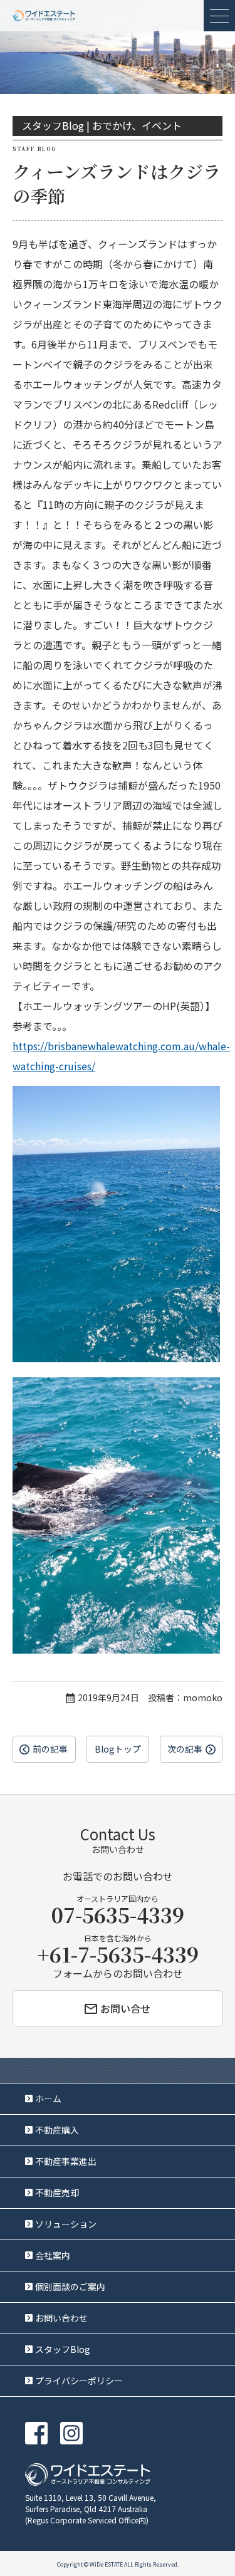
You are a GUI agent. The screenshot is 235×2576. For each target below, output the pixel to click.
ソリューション (66, 2224)
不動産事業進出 (66, 2161)
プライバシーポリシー (79, 2380)
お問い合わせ (61, 2318)
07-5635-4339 (118, 1914)
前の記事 (50, 1749)
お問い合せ (125, 2008)
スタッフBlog (63, 2349)
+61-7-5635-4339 (118, 1954)
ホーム (48, 2099)
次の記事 (185, 1749)
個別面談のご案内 (70, 2287)
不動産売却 (57, 2193)
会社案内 (53, 2255)
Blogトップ (118, 1749)
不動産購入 (57, 2130)
